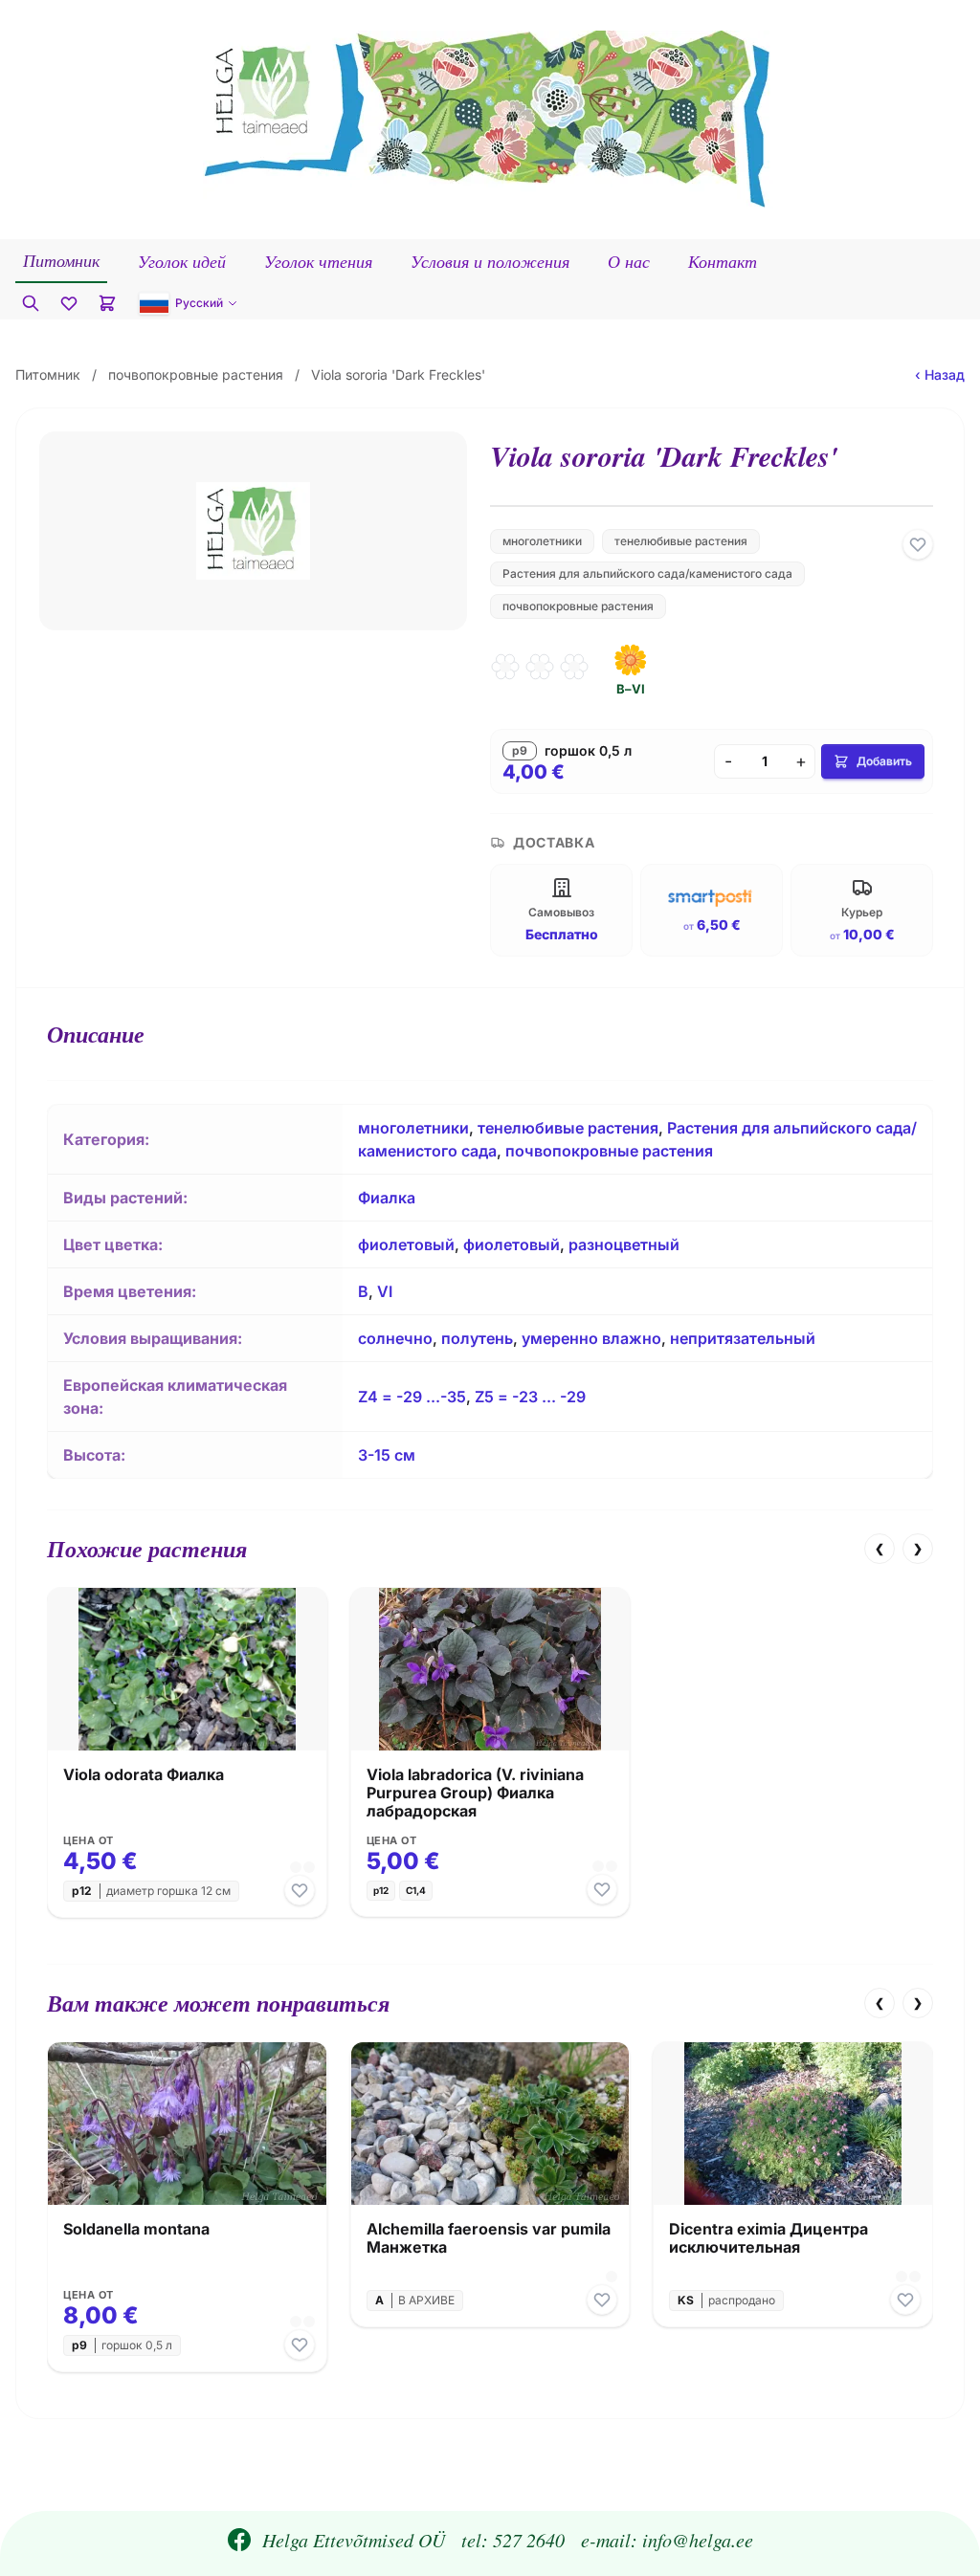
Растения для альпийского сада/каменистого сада (647, 573)
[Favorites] (69, 303)
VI (385, 1291)
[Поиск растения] (31, 303)
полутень (477, 1338)
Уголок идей (182, 261)
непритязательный (743, 1338)
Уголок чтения (318, 261)
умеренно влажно (591, 1338)
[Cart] (107, 303)
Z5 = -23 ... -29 (530, 1397)
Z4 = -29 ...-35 (412, 1397)
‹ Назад (940, 374)
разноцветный (624, 1244)
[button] (189, 303)
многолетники (542, 541)
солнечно (395, 1338)
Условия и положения (490, 261)
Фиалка (387, 1198)
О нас (629, 261)
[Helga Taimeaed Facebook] (239, 2540)
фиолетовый (406, 1244)
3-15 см (387, 1455)
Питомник (61, 260)
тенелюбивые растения (681, 541)
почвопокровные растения (196, 374)
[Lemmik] (918, 544)
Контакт (723, 261)
